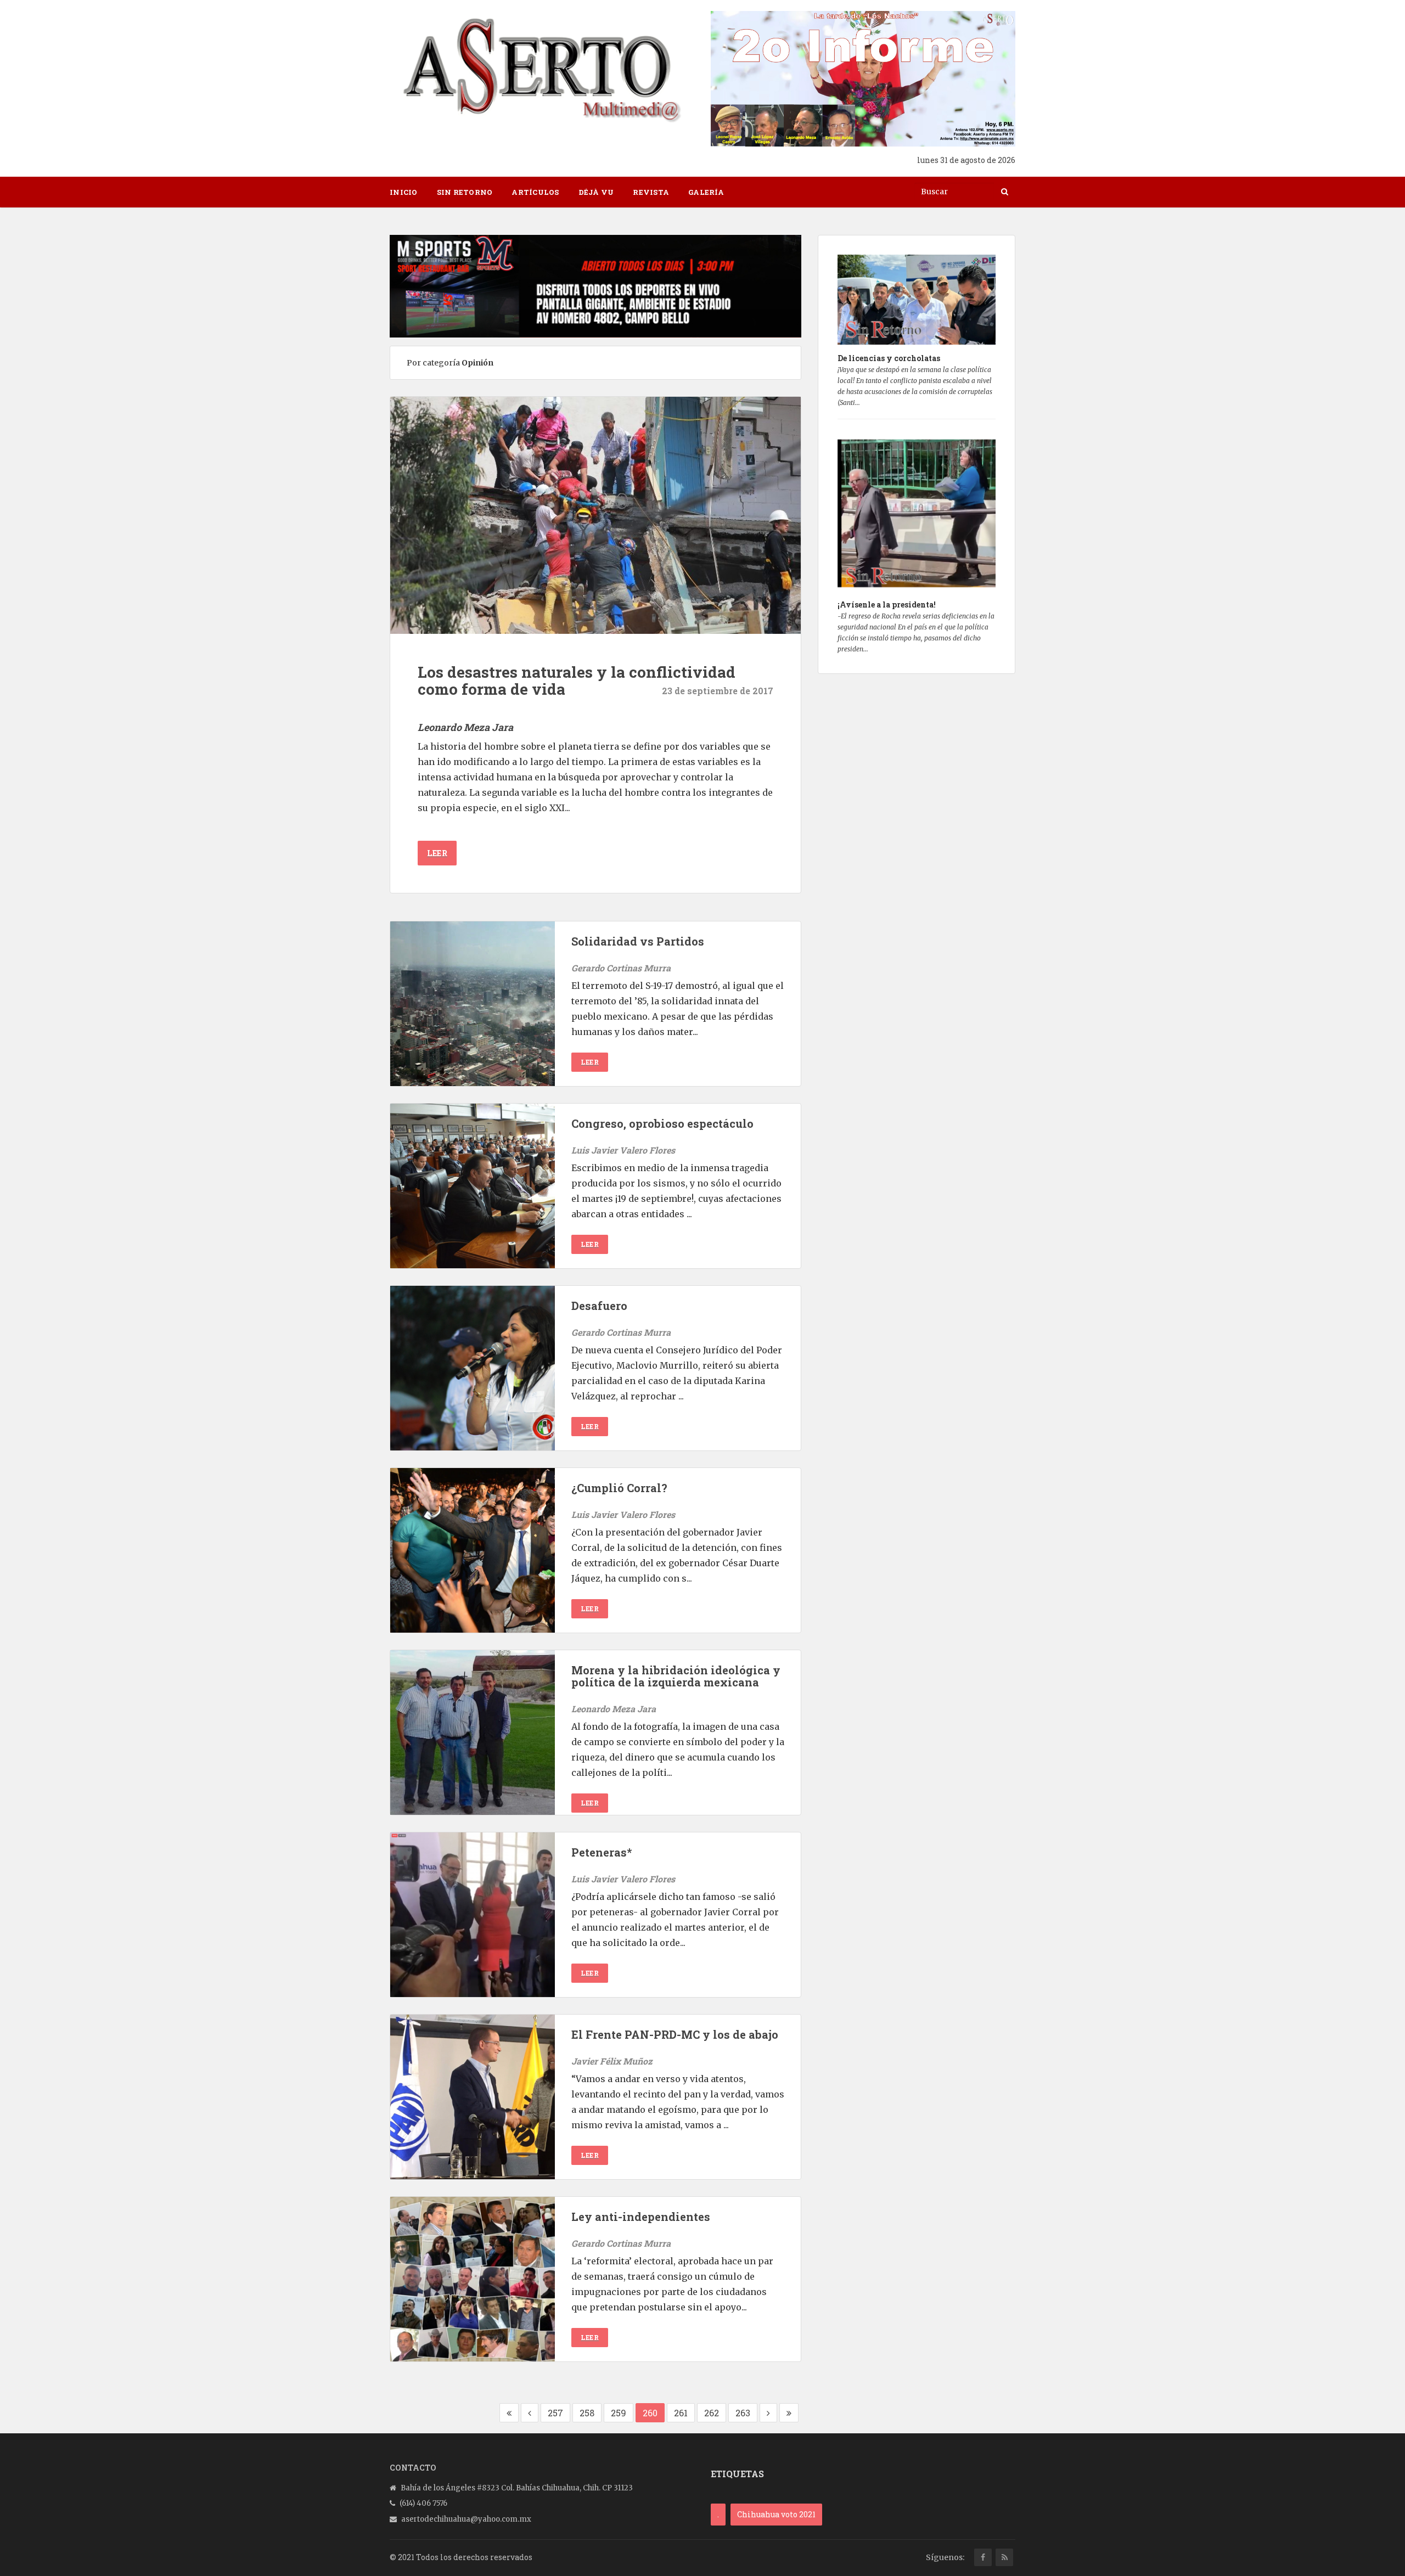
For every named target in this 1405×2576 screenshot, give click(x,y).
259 (619, 2413)
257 (555, 2413)
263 (743, 2413)
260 (650, 2413)
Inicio (404, 192)
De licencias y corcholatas (889, 358)
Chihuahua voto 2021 (776, 2514)
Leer (437, 853)
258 (587, 2413)
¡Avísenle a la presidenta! (887, 604)
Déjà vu (596, 192)
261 (681, 2413)
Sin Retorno (465, 192)
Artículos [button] (535, 192)
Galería (706, 192)
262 (712, 2413)
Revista (651, 192)
